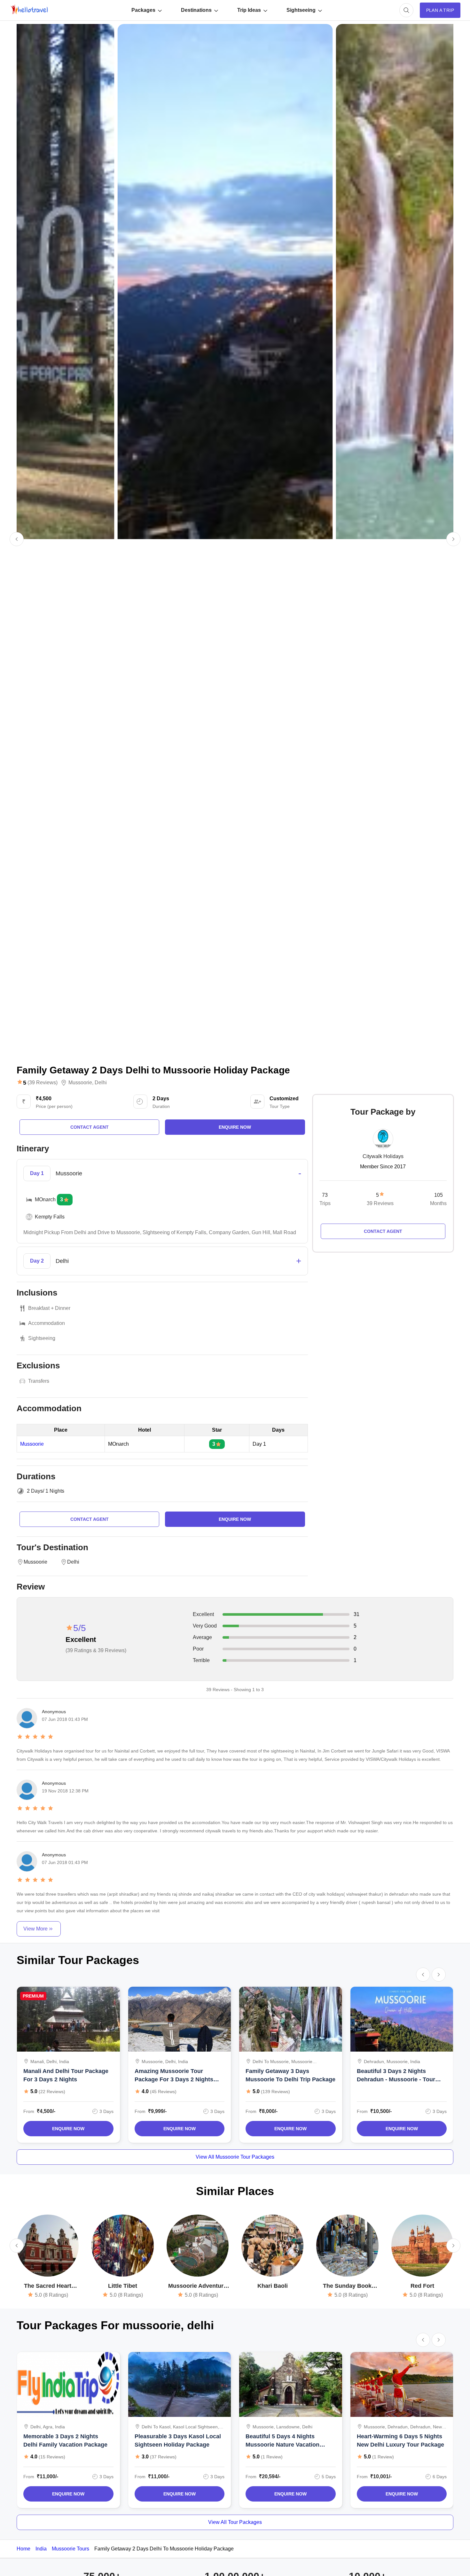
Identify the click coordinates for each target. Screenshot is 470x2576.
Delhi (101, 1083)
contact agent (90, 1127)
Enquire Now (68, 2129)
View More (35, 1929)
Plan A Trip (440, 10)
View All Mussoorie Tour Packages (235, 2157)
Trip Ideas (249, 10)
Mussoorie (80, 1083)
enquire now (235, 1127)
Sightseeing (301, 10)
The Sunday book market (347, 2286)
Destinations (196, 10)
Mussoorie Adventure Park (197, 2286)
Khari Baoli (273, 2286)
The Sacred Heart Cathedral (48, 2286)
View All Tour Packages (235, 2522)
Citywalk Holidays (383, 1156)
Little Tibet (123, 2286)
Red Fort (422, 2286)
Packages (143, 10)
